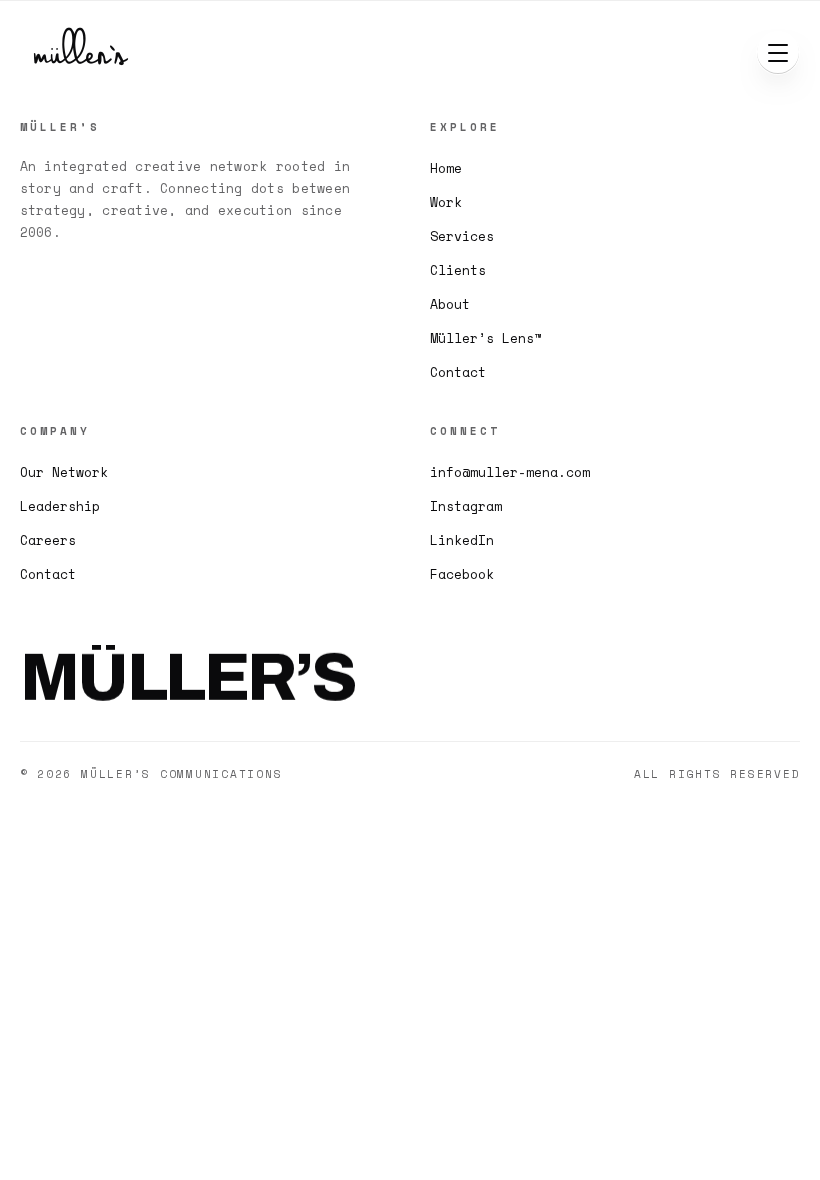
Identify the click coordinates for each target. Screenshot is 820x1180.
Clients (458, 270)
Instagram (466, 506)
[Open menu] (778, 53)
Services (462, 236)
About (450, 304)
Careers (48, 540)
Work (446, 202)
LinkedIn (462, 540)
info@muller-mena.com (510, 472)
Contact (458, 372)
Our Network (64, 472)
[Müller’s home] (86, 53)
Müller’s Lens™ (486, 338)
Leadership (60, 506)
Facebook (462, 574)
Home (446, 168)
